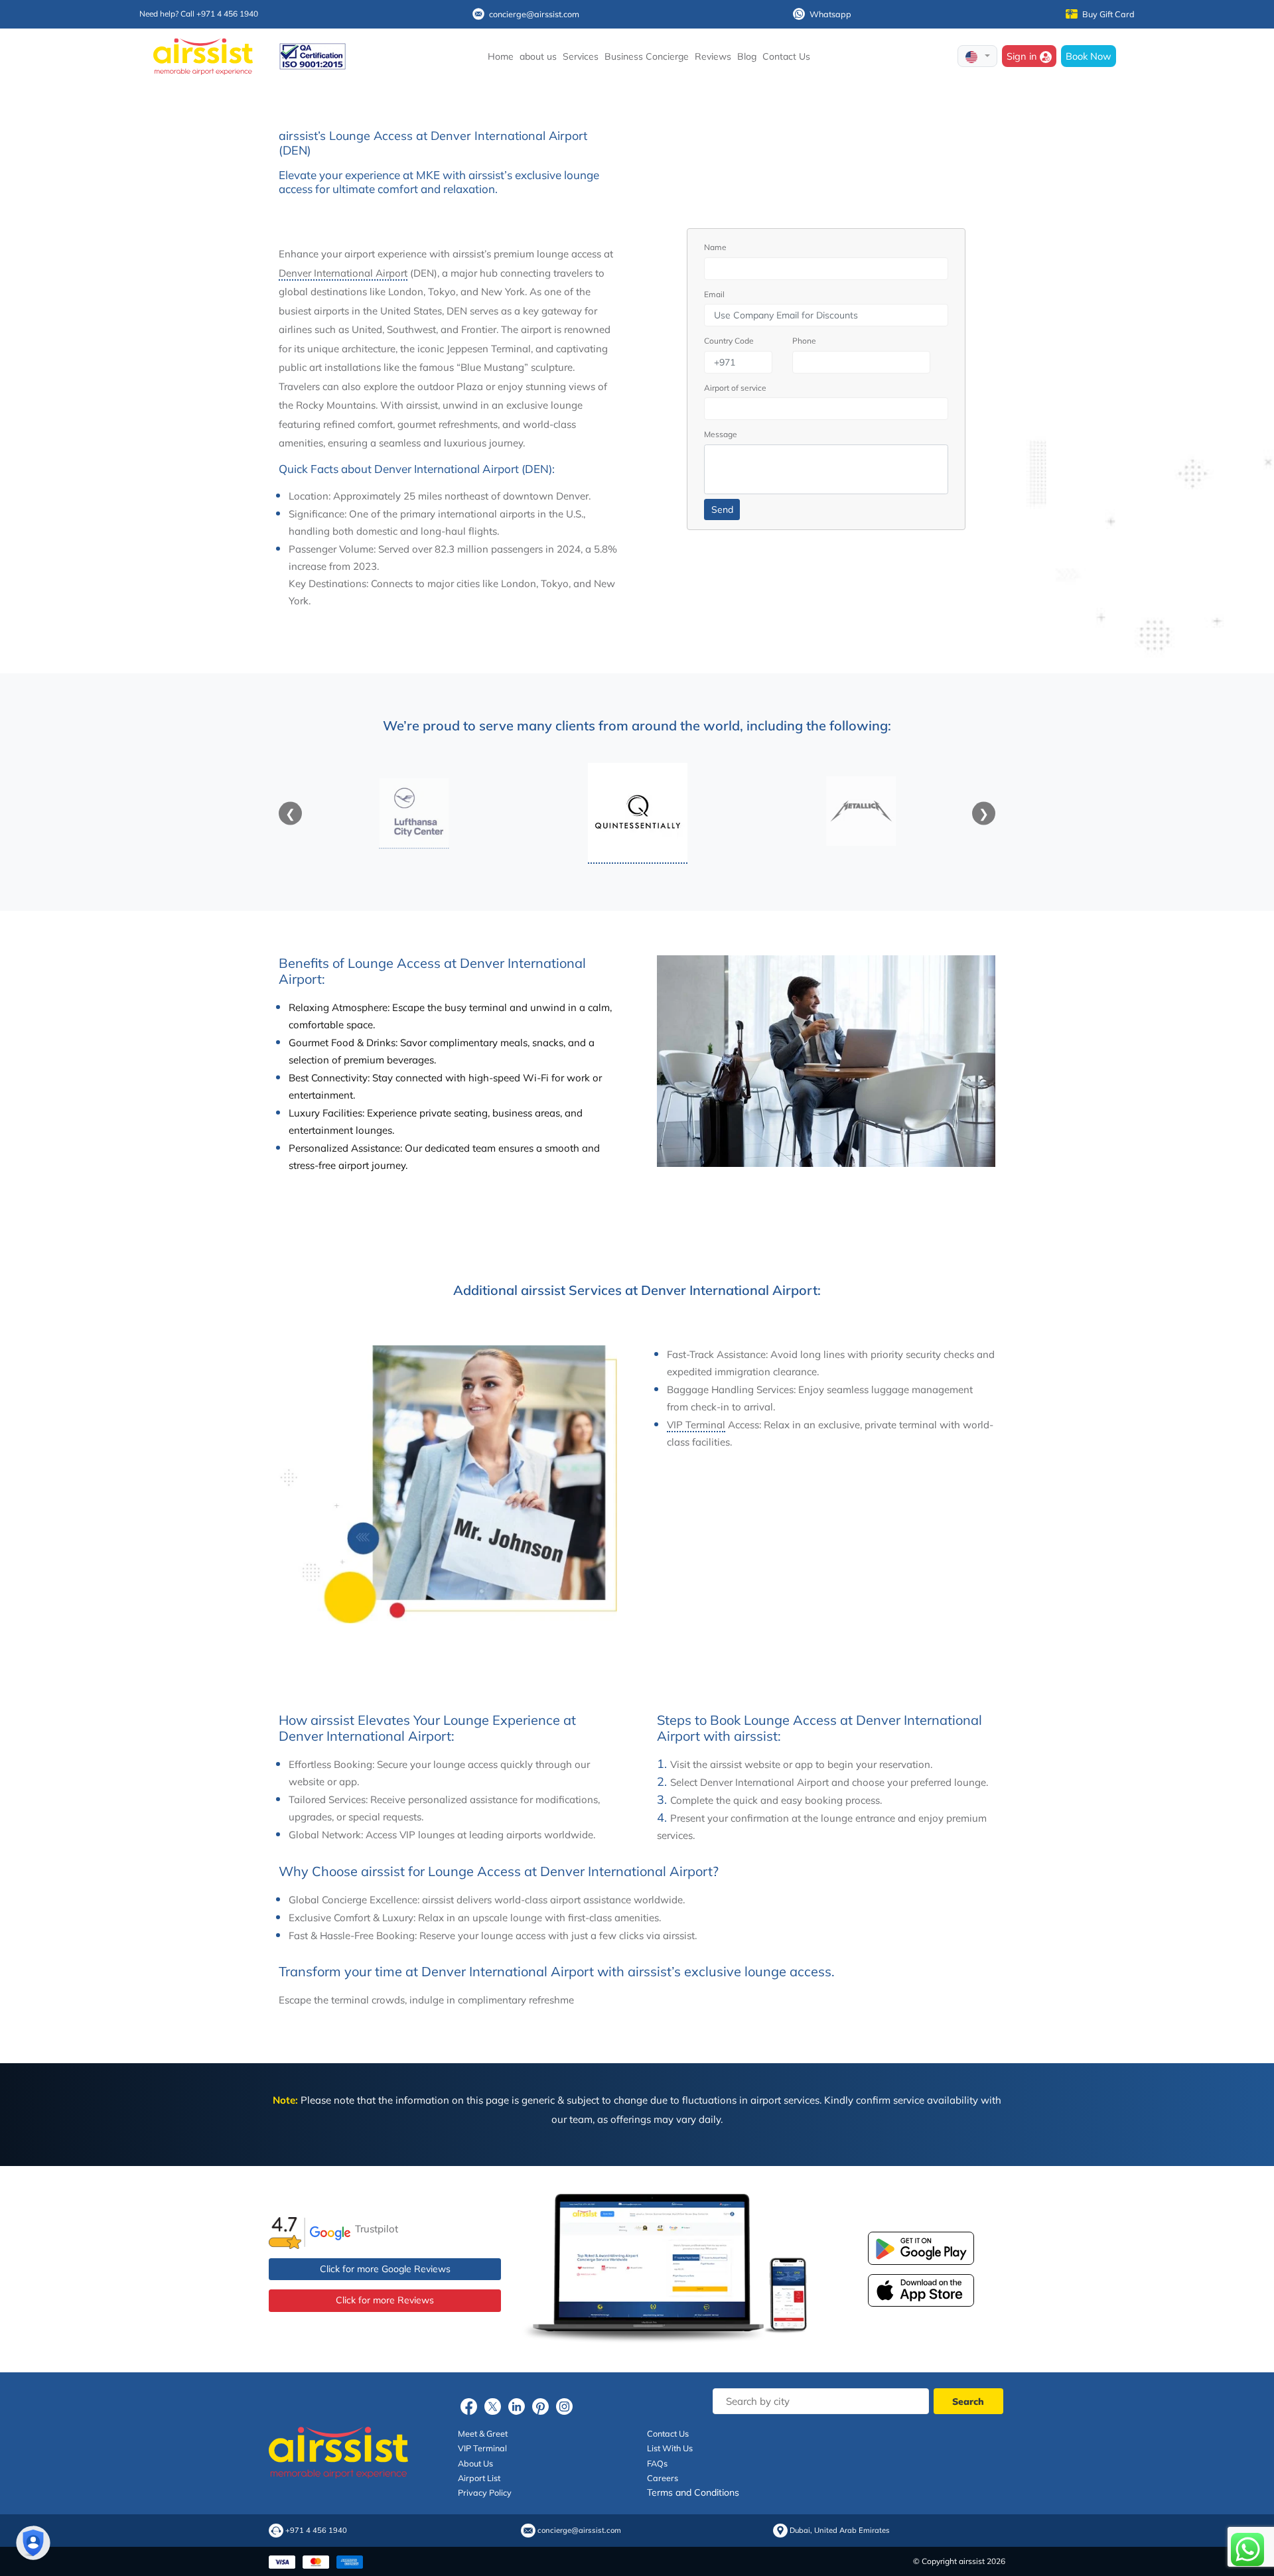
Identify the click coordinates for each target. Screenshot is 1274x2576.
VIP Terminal (696, 1425)
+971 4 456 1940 (316, 2531)
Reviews (713, 56)
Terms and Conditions (693, 2492)
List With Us (670, 2448)
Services (581, 56)
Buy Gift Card (1108, 14)
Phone (804, 341)
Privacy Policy (485, 2492)
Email (714, 294)
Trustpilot (377, 2229)
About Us (475, 2463)
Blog (747, 56)
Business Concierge (647, 56)
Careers (663, 2478)
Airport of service (735, 388)
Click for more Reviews (385, 2300)
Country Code (729, 341)
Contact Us (786, 56)
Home (501, 56)
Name (715, 247)
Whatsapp (830, 14)
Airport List (479, 2478)
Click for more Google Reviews (385, 2269)
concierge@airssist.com (534, 14)
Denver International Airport (343, 273)
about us (538, 56)
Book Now (1089, 56)
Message (721, 434)
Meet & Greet (483, 2433)
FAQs (657, 2463)
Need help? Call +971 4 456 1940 (199, 14)
